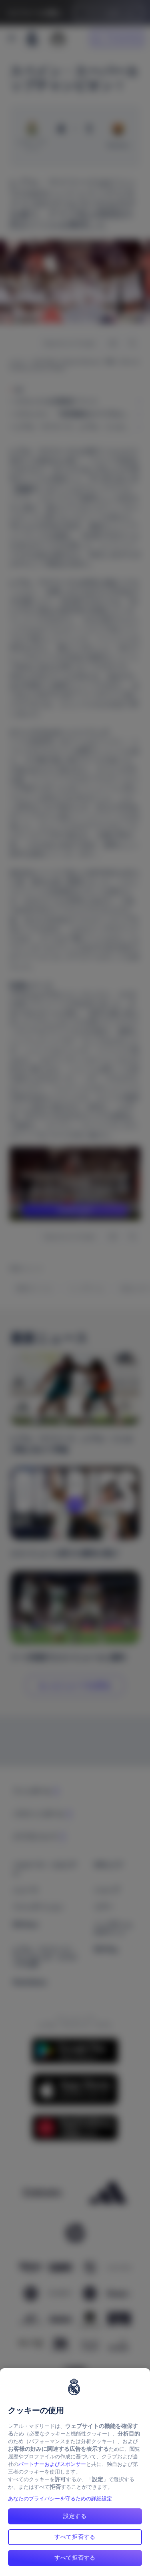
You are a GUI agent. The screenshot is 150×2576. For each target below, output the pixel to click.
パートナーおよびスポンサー (52, 2464)
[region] (75, 2472)
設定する (75, 2516)
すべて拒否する (75, 2537)
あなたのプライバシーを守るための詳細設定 (60, 2499)
